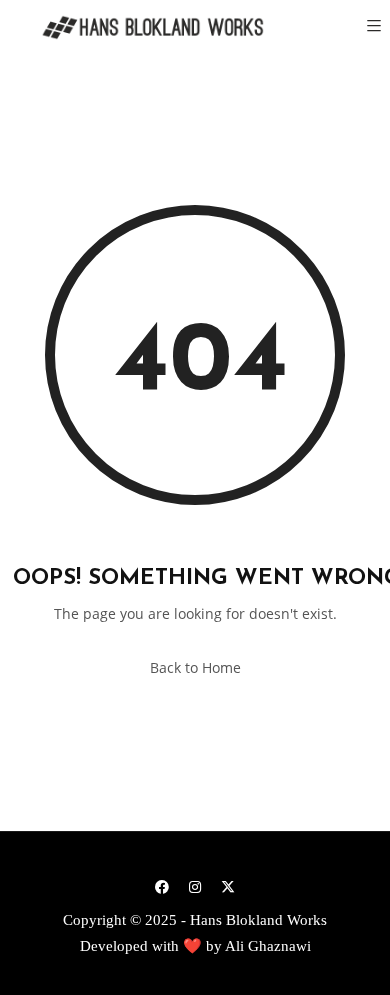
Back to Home (195, 667)
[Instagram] (195, 886)
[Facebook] (162, 886)
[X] (228, 886)
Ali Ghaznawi (268, 946)
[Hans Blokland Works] (140, 27)
